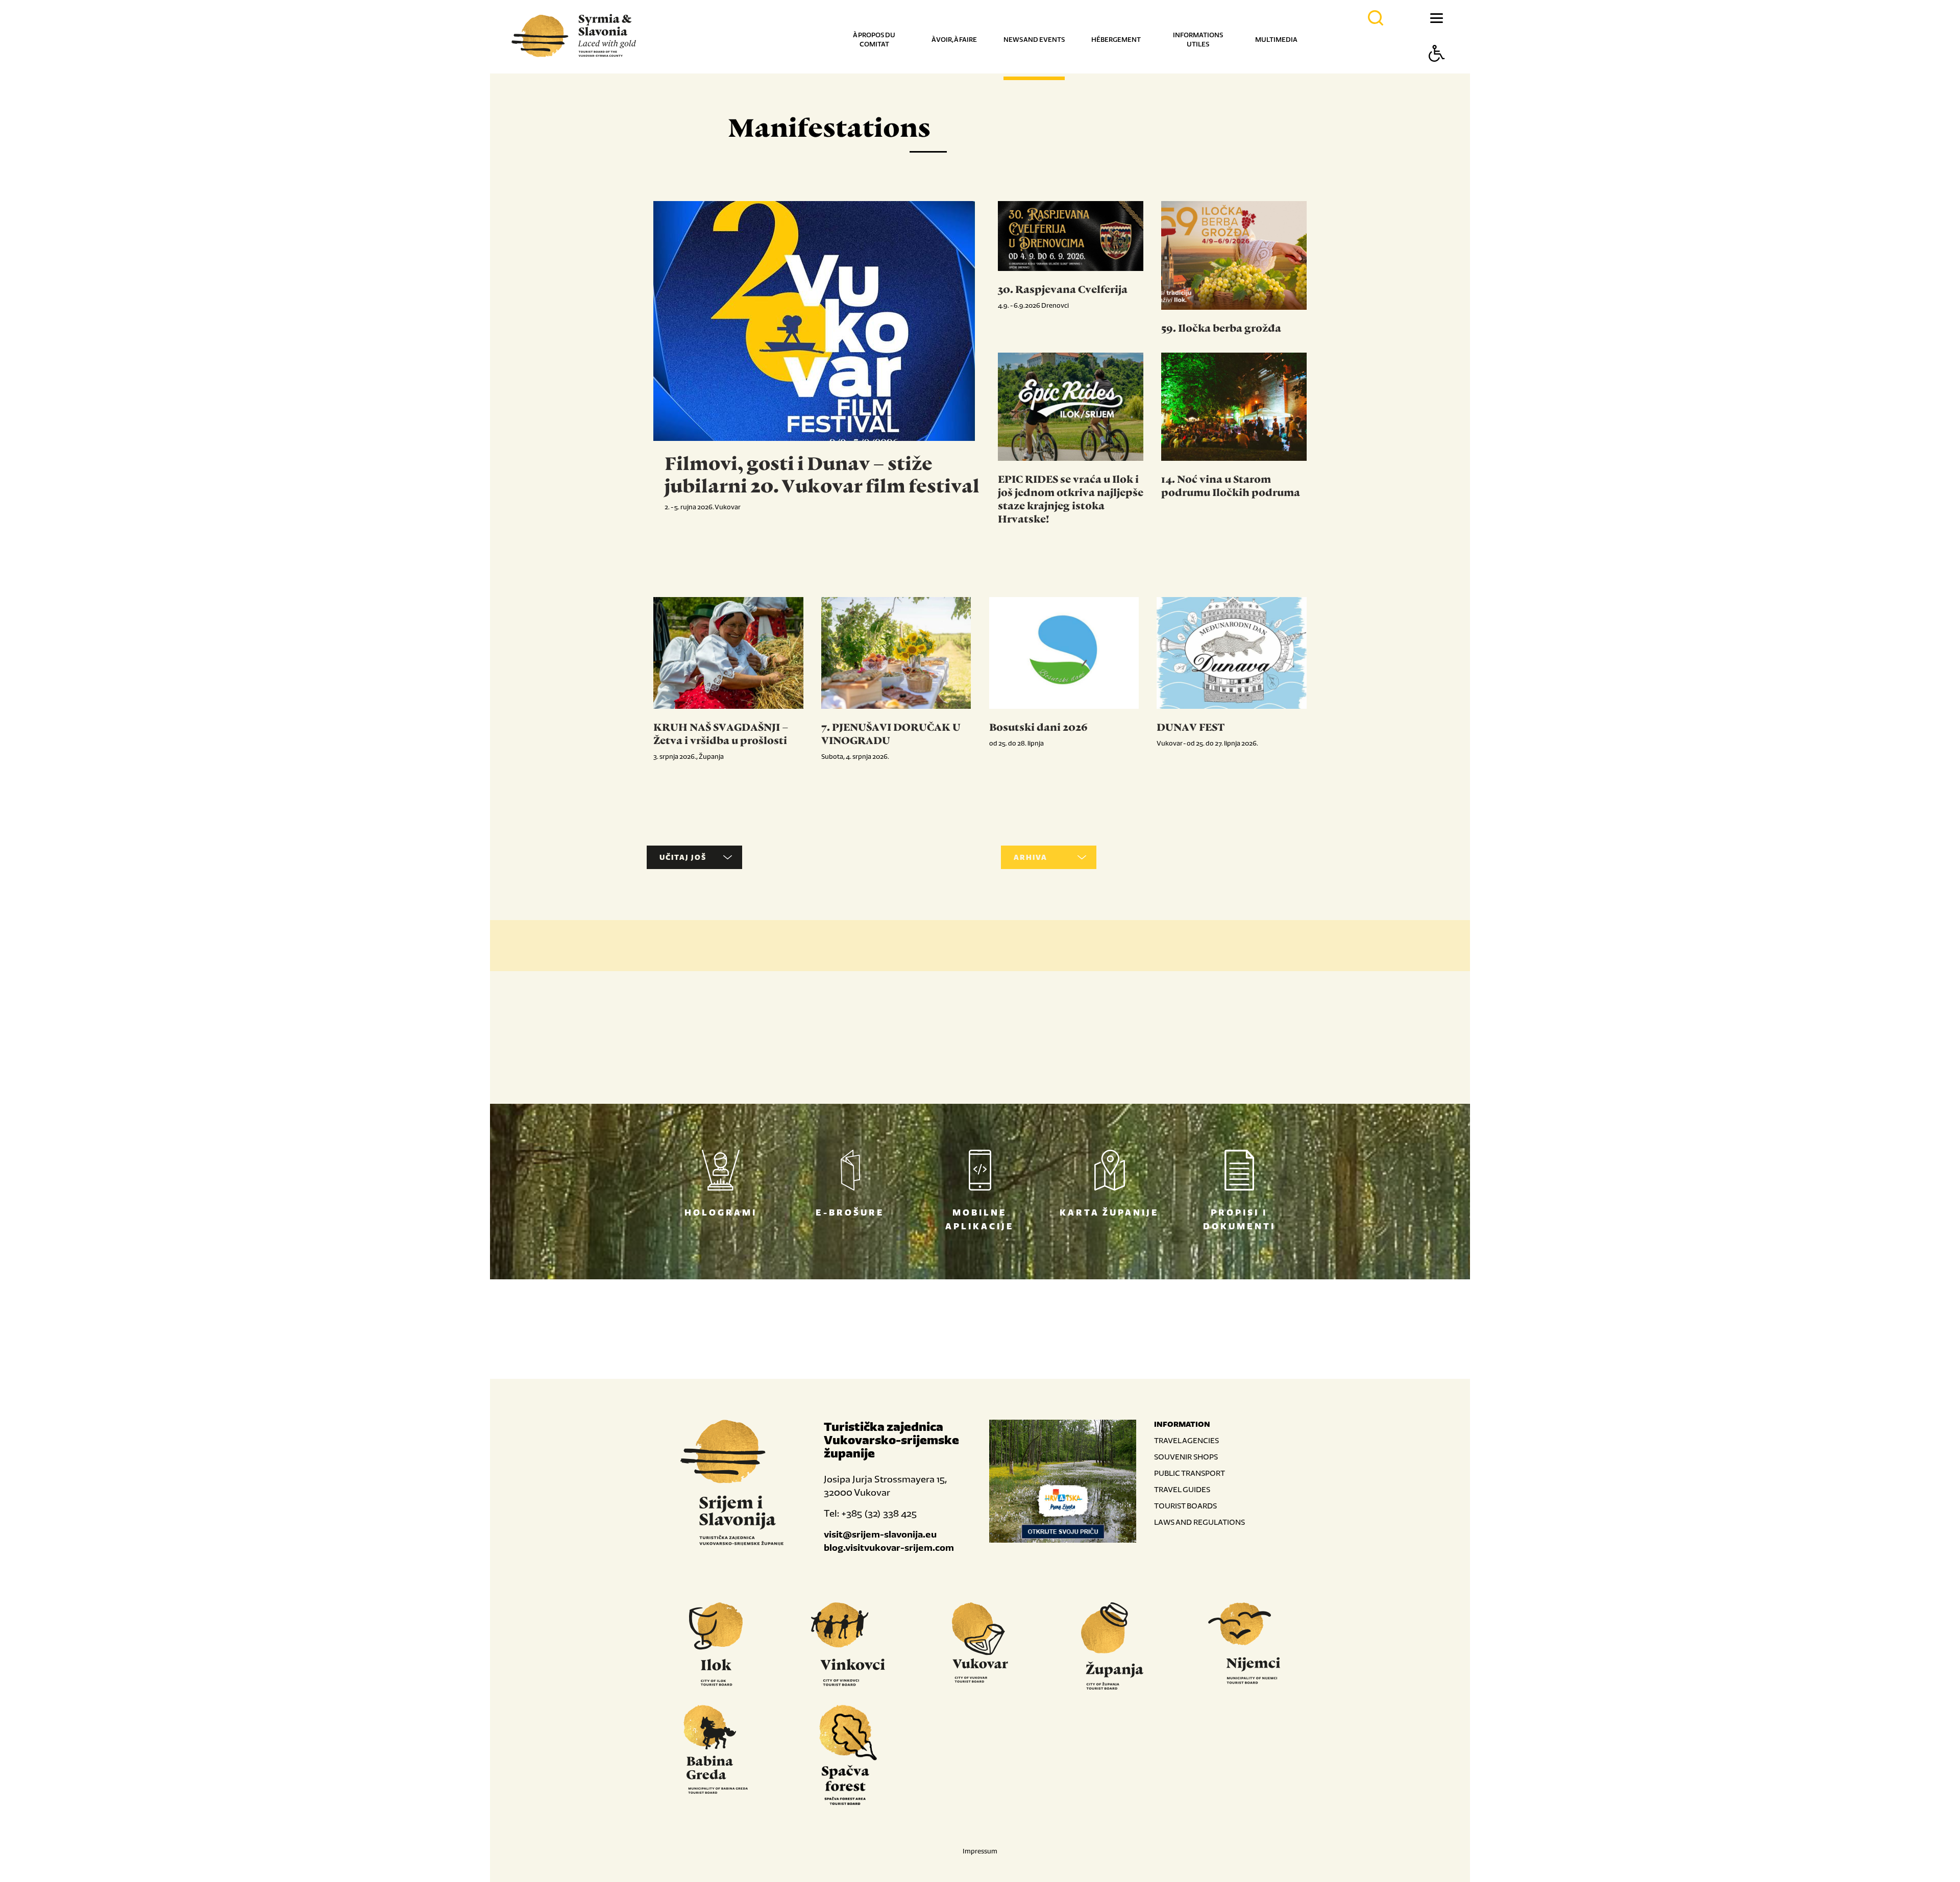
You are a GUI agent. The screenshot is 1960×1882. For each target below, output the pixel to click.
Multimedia (1276, 40)
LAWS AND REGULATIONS (1199, 1522)
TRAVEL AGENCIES (1186, 1440)
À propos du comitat (874, 40)
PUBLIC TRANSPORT (1190, 1473)
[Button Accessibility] (1437, 71)
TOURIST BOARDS (1185, 1506)
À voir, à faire (954, 40)
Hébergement (1116, 40)
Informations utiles (1198, 40)
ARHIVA (1031, 857)
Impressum (980, 1851)
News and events (1034, 40)
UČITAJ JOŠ (683, 857)
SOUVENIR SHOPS (1186, 1457)
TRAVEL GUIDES (1182, 1489)
